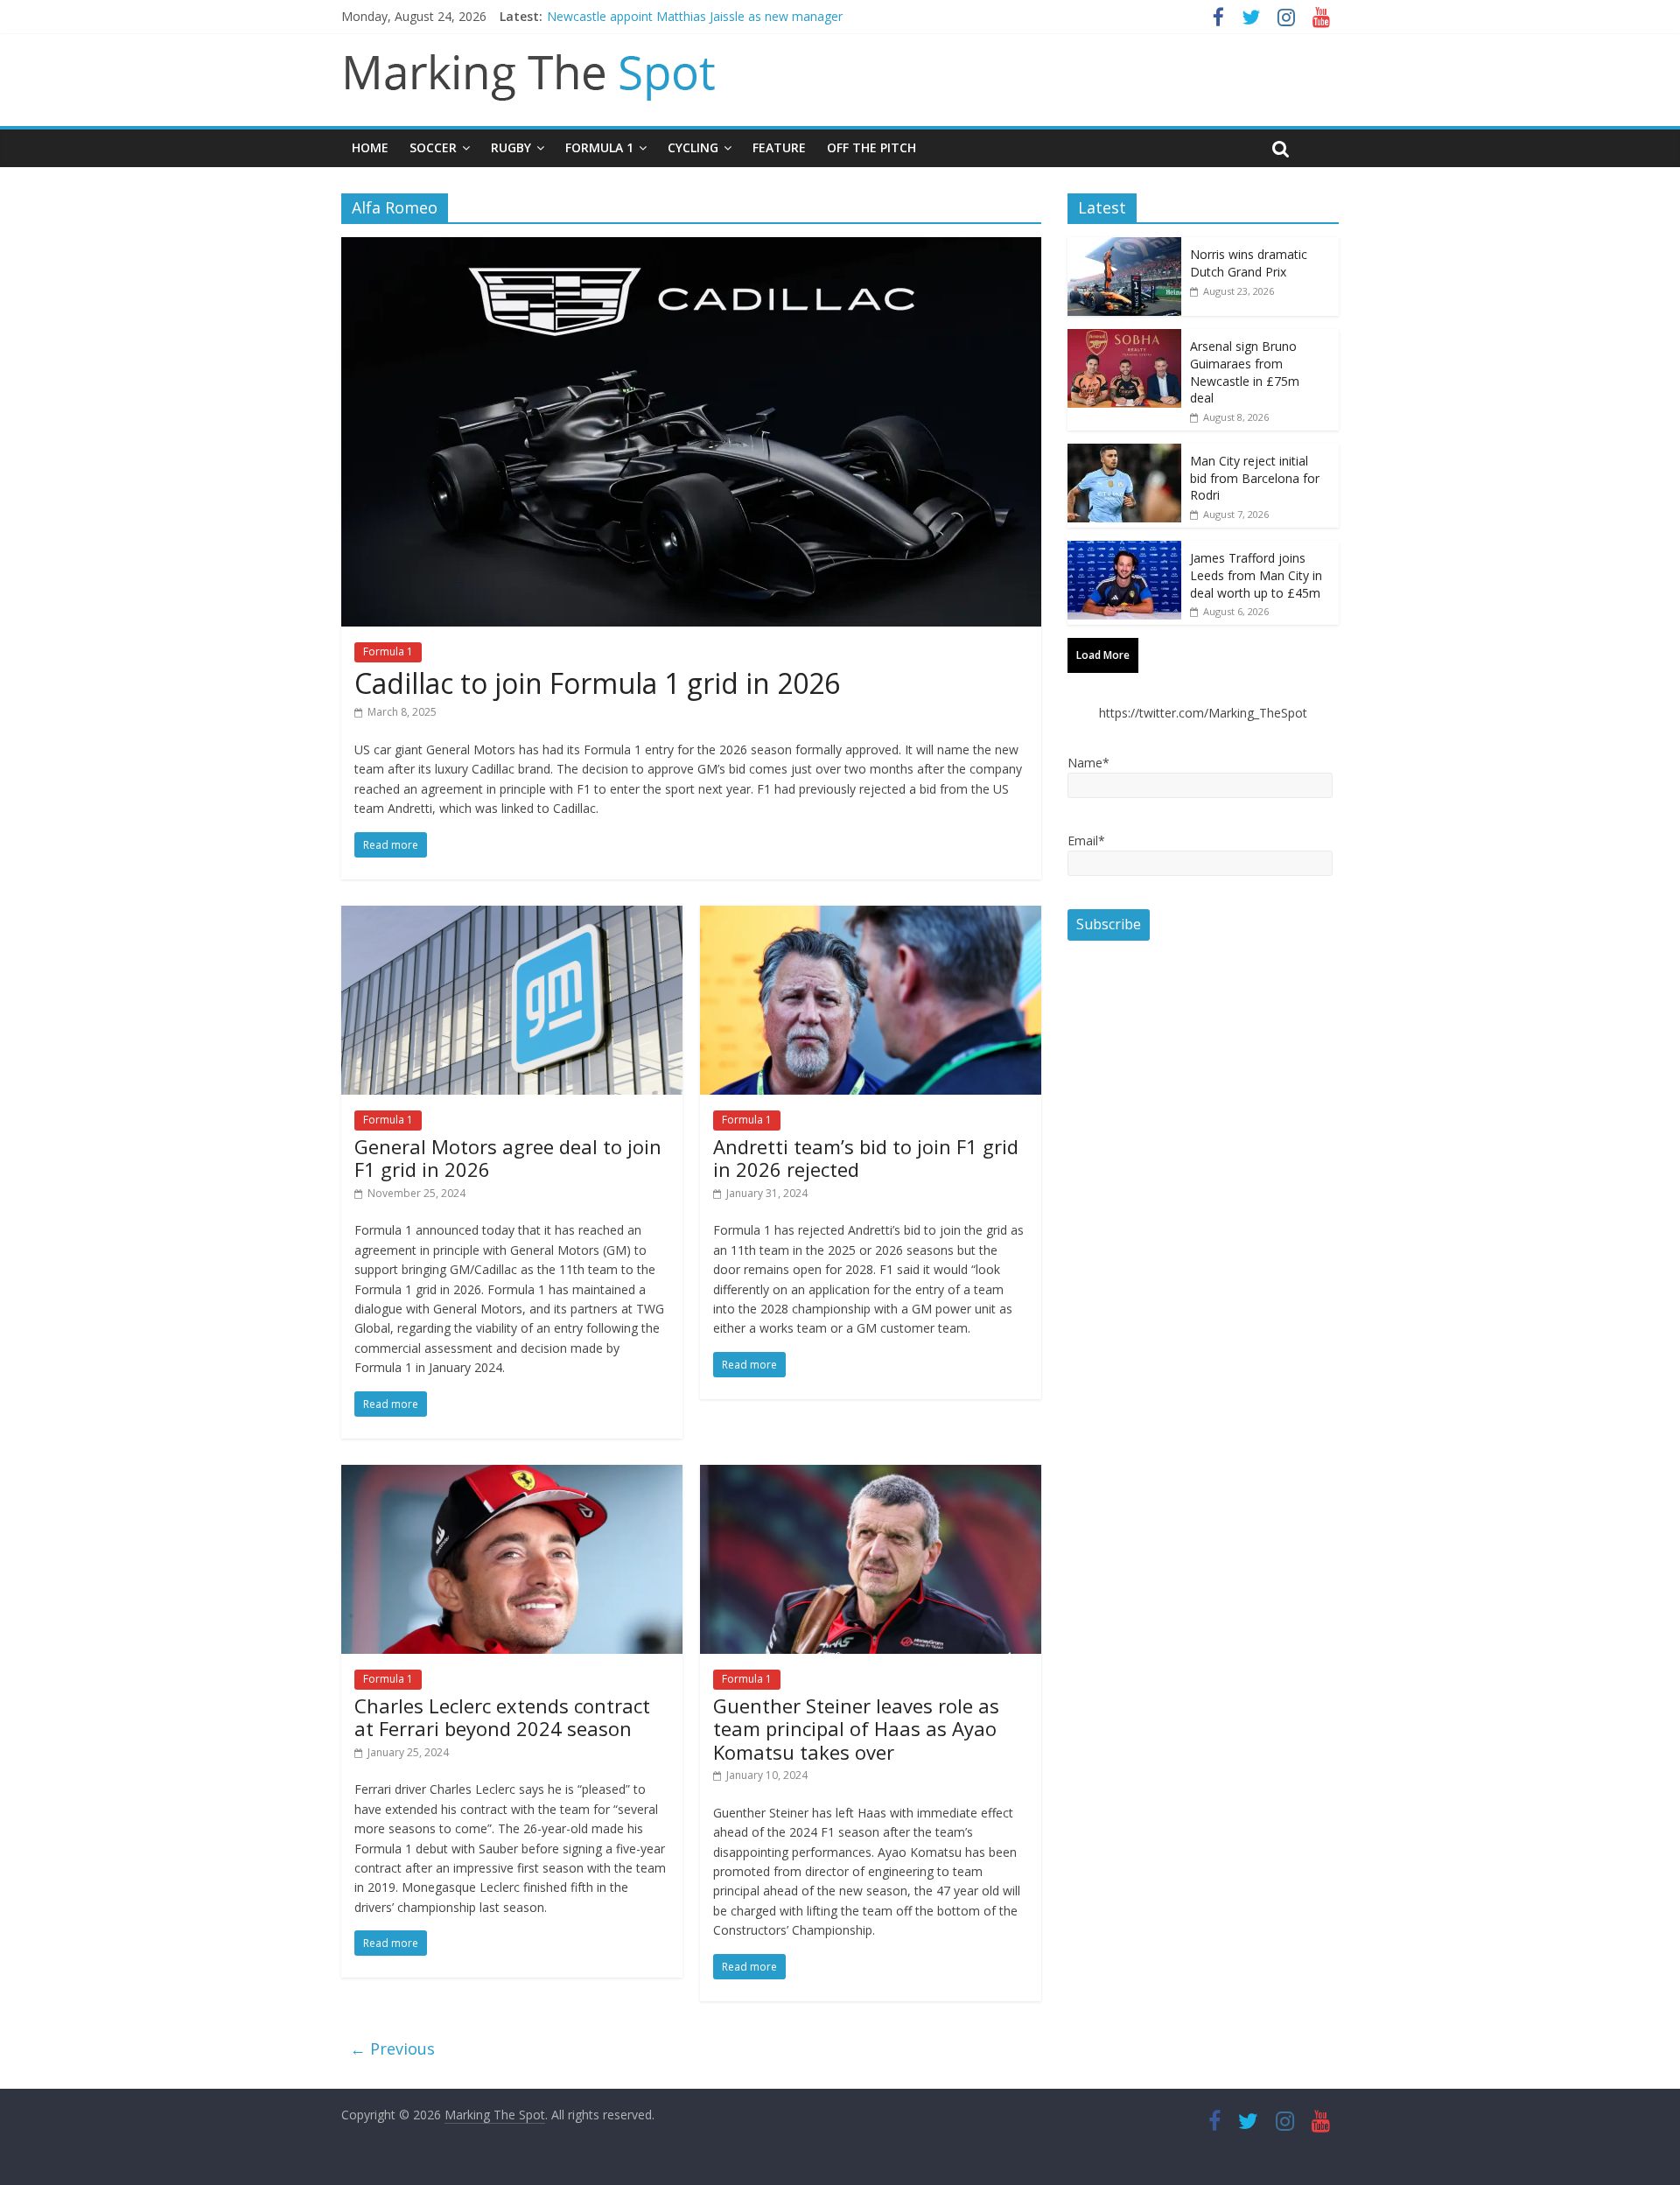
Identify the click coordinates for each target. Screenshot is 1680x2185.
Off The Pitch (871, 147)
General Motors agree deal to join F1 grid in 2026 (508, 1158)
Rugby (511, 147)
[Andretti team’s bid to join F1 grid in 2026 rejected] (871, 916)
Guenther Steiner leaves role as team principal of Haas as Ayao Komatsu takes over (856, 1729)
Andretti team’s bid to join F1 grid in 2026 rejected (866, 1158)
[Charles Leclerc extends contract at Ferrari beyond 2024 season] (512, 1475)
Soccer (433, 147)
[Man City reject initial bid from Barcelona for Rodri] (1124, 453)
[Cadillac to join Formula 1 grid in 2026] (691, 248)
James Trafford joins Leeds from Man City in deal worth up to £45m (1256, 575)
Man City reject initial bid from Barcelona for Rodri (1255, 478)
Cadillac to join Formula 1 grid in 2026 (597, 683)
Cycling (693, 147)
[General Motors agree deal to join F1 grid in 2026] (512, 916)
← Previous (392, 2048)
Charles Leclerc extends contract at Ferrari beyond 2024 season (502, 1717)
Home (370, 147)
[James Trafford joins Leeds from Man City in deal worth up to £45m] (1124, 550)
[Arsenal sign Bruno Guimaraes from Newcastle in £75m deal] (1124, 338)
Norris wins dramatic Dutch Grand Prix (1249, 263)
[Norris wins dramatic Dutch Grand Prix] (1124, 246)
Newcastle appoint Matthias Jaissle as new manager (695, 16)
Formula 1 (599, 147)
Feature (779, 147)
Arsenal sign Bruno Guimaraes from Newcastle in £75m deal (1245, 372)
